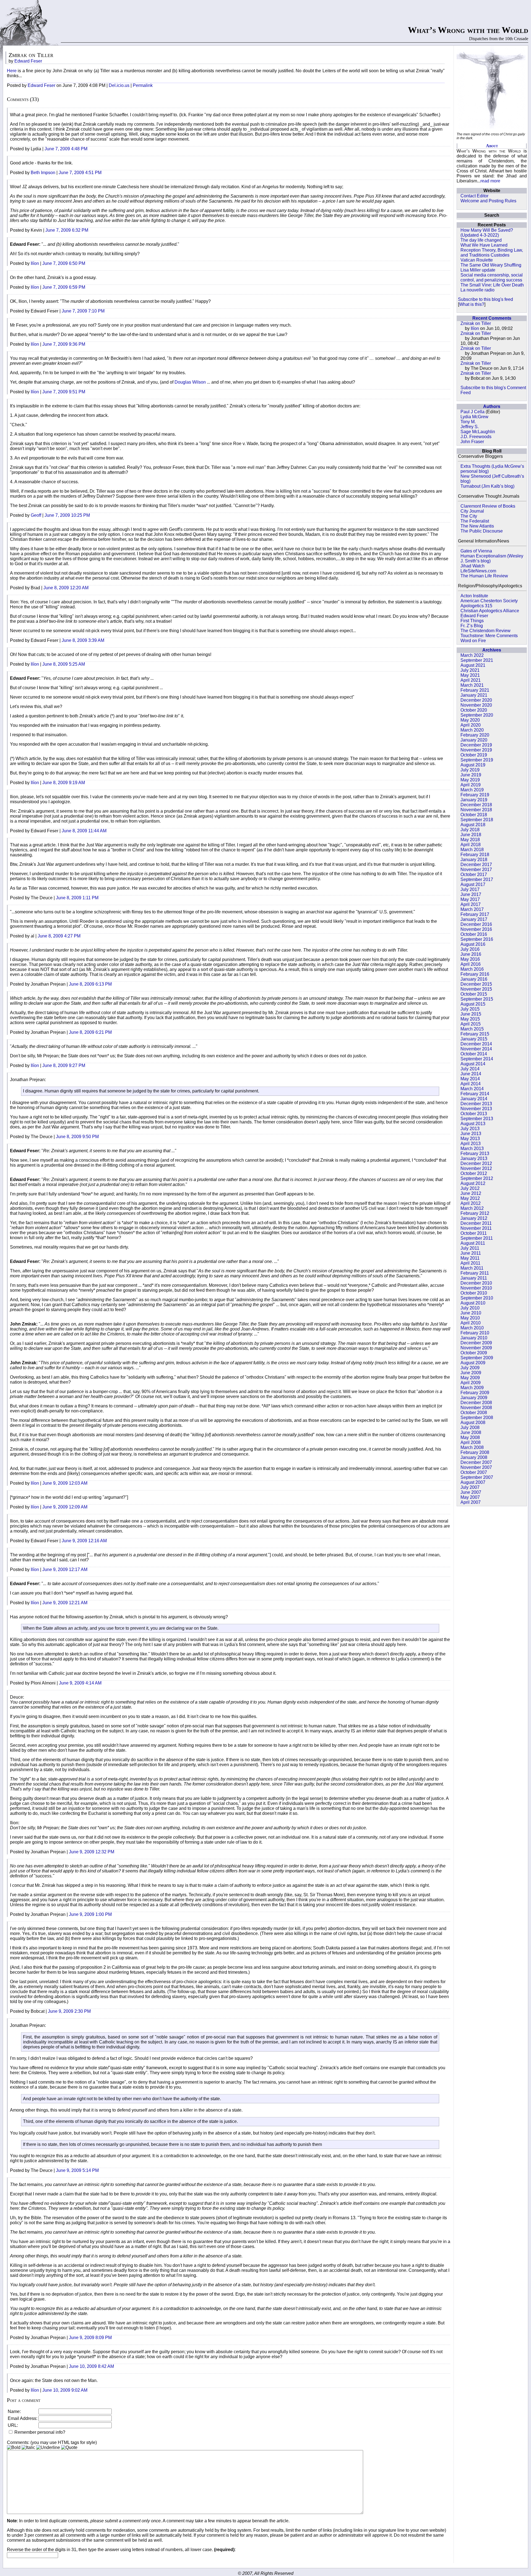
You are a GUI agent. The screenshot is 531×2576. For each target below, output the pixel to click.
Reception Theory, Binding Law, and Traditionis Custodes (492, 253)
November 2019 (476, 750)
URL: (13, 2425)
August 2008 (473, 1423)
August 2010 (473, 1303)
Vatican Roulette (477, 260)
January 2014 (474, 1099)
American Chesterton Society (489, 601)
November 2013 (476, 1109)
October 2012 (474, 1173)
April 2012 (471, 1203)
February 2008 (475, 1452)
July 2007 (470, 1487)
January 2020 (474, 740)
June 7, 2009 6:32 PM (67, 230)
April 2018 (471, 845)
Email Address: (23, 2418)
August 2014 (473, 1064)
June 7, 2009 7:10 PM (83, 311)
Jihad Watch (473, 566)
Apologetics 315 (476, 606)
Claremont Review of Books (488, 506)
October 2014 (474, 1054)
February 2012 (475, 1213)
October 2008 (474, 1413)
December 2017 (476, 865)
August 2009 (473, 1363)
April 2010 (471, 1323)
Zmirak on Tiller (476, 323)
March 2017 (472, 909)
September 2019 (477, 760)
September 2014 (477, 1059)
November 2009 (476, 1348)
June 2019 (471, 775)
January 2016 (474, 979)
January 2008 (474, 1457)
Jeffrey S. (470, 427)
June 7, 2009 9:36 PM (64, 344)
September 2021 (477, 660)
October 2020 (474, 710)
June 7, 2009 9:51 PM (64, 392)
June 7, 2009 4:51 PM (80, 173)
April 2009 (471, 1383)
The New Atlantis (477, 526)
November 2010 (476, 1288)
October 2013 (474, 1114)
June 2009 (471, 1373)
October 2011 (474, 1233)
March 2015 (472, 1029)
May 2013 (470, 1139)
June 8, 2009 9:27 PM (64, 1065)
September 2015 (477, 999)
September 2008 (477, 1418)
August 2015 (473, 1004)
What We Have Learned (484, 245)
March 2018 (472, 850)
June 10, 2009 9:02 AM (65, 2390)
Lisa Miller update (478, 270)
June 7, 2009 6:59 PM (64, 287)
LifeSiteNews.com (478, 571)
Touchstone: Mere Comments (489, 636)
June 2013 (471, 1134)
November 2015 (476, 989)
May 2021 (470, 675)
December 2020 (476, 700)
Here (12, 71)
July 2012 (470, 1188)
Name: (14, 2411)
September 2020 (477, 715)
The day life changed (481, 240)
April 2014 (471, 1084)
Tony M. (468, 422)
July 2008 (470, 1427)
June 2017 (471, 894)
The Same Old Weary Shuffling (491, 265)
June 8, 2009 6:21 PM (90, 1032)
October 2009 (474, 1353)
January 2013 (474, 1158)
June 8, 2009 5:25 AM (64, 664)
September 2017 (477, 879)
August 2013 (473, 1124)
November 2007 (476, 1467)
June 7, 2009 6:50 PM (64, 263)
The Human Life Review (484, 576)
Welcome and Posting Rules (488, 201)
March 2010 (472, 1328)
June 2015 (471, 1014)
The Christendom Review (486, 631)
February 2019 (475, 795)
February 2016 (475, 974)
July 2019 (470, 770)
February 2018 (475, 855)
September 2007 (477, 1477)
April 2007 (471, 1502)
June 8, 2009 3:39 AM (83, 640)
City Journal (472, 511)
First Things (472, 621)
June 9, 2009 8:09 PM (90, 2338)
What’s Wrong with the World (468, 30)
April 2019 (471, 785)
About (492, 146)
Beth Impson (43, 173)
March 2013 (472, 1149)
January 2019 (474, 800)
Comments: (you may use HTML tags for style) (52, 2442)
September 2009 (477, 1358)
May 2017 (470, 899)
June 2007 (471, 1492)
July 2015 (470, 1009)
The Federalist (475, 521)
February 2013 (475, 1153)
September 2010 (477, 1298)
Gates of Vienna (476, 551)
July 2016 (470, 949)
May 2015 (470, 1019)
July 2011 (470, 1248)
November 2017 (476, 870)
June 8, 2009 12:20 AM (66, 588)
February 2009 (475, 1393)
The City (469, 516)
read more (490, 181)
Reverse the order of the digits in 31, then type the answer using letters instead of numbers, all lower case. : (121, 2550)
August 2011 (473, 1243)
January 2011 (474, 1278)
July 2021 (470, 670)
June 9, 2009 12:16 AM (84, 1541)
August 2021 (473, 665)
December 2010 (476, 1283)
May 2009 (470, 1378)
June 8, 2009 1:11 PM (77, 898)
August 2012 (473, 1183)
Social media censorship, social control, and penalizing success (492, 277)
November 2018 (476, 810)
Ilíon (475, 328)
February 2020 (475, 735)
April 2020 (471, 725)
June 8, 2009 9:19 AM (64, 783)
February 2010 (475, 1333)
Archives (492, 650)
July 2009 (470, 1368)
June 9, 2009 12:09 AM (65, 1507)
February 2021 (475, 690)
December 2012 (476, 1163)
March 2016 (472, 969)
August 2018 (473, 825)
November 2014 (476, 1049)
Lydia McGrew (474, 417)
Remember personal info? (39, 2432)
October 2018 (474, 815)
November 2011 (476, 1228)
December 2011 (476, 1223)
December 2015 (476, 984)
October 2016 (474, 934)
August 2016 (473, 944)
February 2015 (475, 1034)
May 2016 (470, 959)
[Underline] (48, 2448)
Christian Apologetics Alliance (490, 611)
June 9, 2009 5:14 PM (77, 2170)
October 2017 (474, 874)
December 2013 (476, 1104)
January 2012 (474, 1218)
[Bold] (14, 2448)
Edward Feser (474, 616)
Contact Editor (474, 196)
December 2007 (476, 1462)
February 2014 (475, 1094)
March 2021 (472, 685)
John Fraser (472, 442)
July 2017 (470, 889)
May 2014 (470, 1079)
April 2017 (471, 904)
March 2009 (472, 1388)
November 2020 (476, 705)
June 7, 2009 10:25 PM (67, 515)
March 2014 (472, 1089)
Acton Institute (474, 596)
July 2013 (470, 1129)
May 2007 (470, 1497)
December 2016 (476, 924)
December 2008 (476, 1403)
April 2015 (471, 1024)
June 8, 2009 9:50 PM (77, 1137)
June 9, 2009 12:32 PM (92, 1852)
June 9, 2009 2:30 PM (69, 2011)
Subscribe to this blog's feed (486, 299)
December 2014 (476, 1044)
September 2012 (477, 1178)
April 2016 (471, 964)
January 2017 (474, 919)
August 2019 (473, 765)
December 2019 (476, 745)
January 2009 (474, 1398)
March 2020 (472, 730)
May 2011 (470, 1258)
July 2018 (470, 830)
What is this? (472, 304)
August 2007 (473, 1482)
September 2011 (477, 1238)
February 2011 (475, 1273)
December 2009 (476, 1343)
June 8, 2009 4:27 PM (59, 936)
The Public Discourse (482, 531)
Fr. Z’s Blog (472, 626)
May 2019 (470, 780)
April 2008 (471, 1442)
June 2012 (471, 1193)
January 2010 (474, 1338)
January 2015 (474, 1039)
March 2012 (472, 1208)
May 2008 (470, 1437)
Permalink (143, 85)
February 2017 (475, 914)
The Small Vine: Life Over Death (492, 285)
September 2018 (477, 820)
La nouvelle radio (477, 290)
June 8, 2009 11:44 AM (84, 831)
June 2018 (471, 835)
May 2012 (470, 1198)
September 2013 (477, 1119)
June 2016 (471, 954)
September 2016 (477, 939)
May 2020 (470, 720)
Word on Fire (473, 641)
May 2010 (470, 1318)
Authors (492, 406)
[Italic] (28, 2448)
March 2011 (472, 1268)
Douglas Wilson (190, 382)
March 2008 (472, 1447)
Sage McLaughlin (478, 432)
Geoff (36, 515)
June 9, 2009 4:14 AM (80, 1683)
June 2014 (471, 1074)
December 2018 (476, 805)
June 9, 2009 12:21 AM (65, 1603)
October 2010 (474, 1293)
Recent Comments (492, 318)
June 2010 (471, 1313)
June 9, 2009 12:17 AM (65, 1569)
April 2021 (471, 680)
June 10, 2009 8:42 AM (91, 2366)
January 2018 (474, 860)
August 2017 (473, 884)
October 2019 (474, 755)
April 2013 (471, 1144)
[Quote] (69, 2448)
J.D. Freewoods (476, 437)
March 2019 (472, 790)
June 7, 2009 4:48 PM (66, 149)
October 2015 (474, 994)
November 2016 (476, 929)
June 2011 (471, 1253)
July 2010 (470, 1308)
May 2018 (470, 840)
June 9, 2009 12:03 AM (65, 1483)
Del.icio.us (119, 85)
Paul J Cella (473, 412)
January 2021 (474, 695)
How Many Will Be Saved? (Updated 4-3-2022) (487, 233)
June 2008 (471, 1432)
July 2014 (470, 1069)
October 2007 (474, 1472)
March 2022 (472, 655)
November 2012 (476, 1168)
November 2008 (476, 1408)
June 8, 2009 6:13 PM (90, 984)
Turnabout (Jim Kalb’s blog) (487, 486)
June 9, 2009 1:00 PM (90, 1914)
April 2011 (470, 1263)
